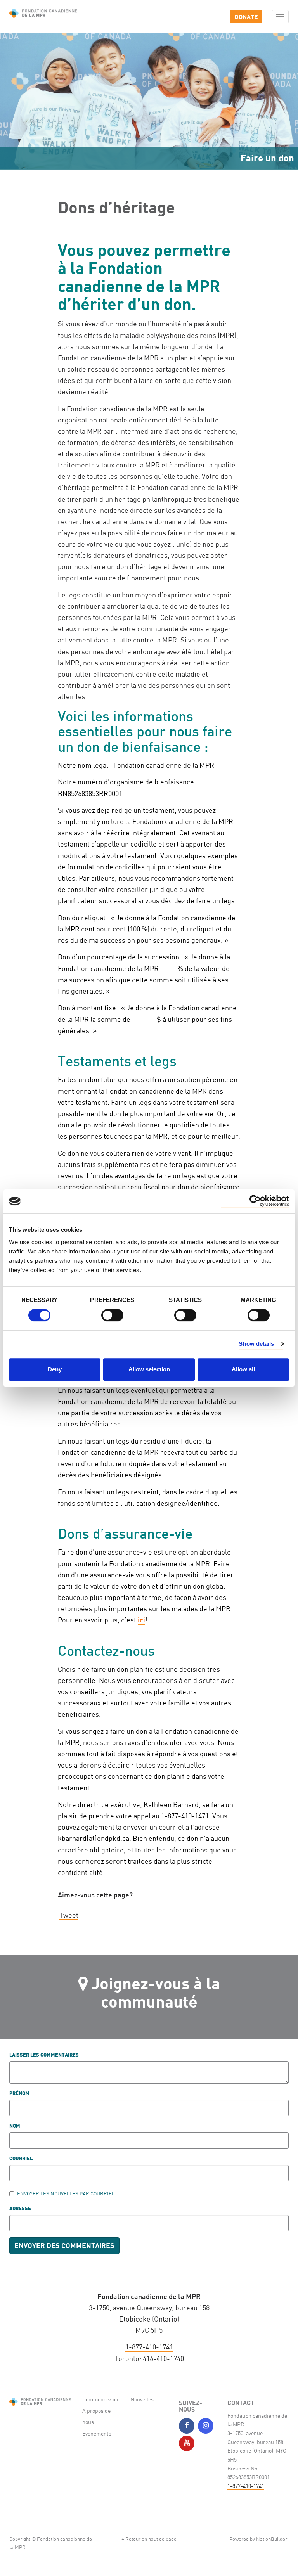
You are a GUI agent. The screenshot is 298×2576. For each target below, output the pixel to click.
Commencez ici (100, 2399)
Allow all (243, 1369)
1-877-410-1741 (149, 2347)
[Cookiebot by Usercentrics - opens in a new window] (255, 1201)
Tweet (69, 1915)
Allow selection (149, 1369)
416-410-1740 (163, 2358)
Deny (55, 1369)
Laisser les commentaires (44, 2055)
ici (141, 1620)
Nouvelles (142, 2399)
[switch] (112, 1315)
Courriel (21, 2159)
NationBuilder (272, 2539)
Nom (15, 2126)
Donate (246, 16)
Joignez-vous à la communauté (156, 1992)
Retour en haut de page (150, 2539)
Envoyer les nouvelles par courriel (66, 2193)
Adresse (20, 2209)
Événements (97, 2433)
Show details (256, 1344)
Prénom (19, 2094)
